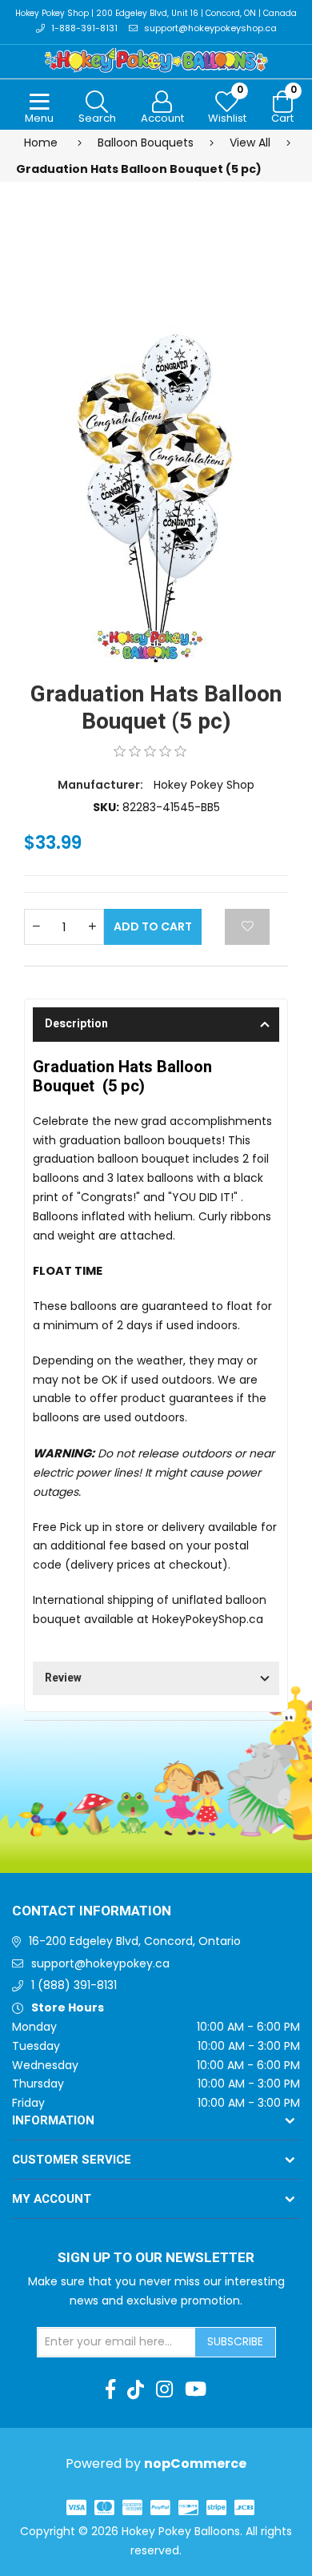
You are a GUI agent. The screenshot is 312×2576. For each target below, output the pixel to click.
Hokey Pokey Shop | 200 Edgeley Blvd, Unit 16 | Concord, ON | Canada (156, 13)
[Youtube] (196, 2389)
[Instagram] (164, 2389)
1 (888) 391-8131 (74, 1985)
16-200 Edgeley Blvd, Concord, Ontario (135, 1941)
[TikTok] (136, 2389)
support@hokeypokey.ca (100, 1963)
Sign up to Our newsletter (156, 2258)
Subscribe (235, 2341)
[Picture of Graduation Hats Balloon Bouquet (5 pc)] (156, 441)
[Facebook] (110, 2389)
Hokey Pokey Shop (204, 785)
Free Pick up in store (88, 1527)
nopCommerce (195, 2463)
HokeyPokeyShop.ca (208, 1619)
